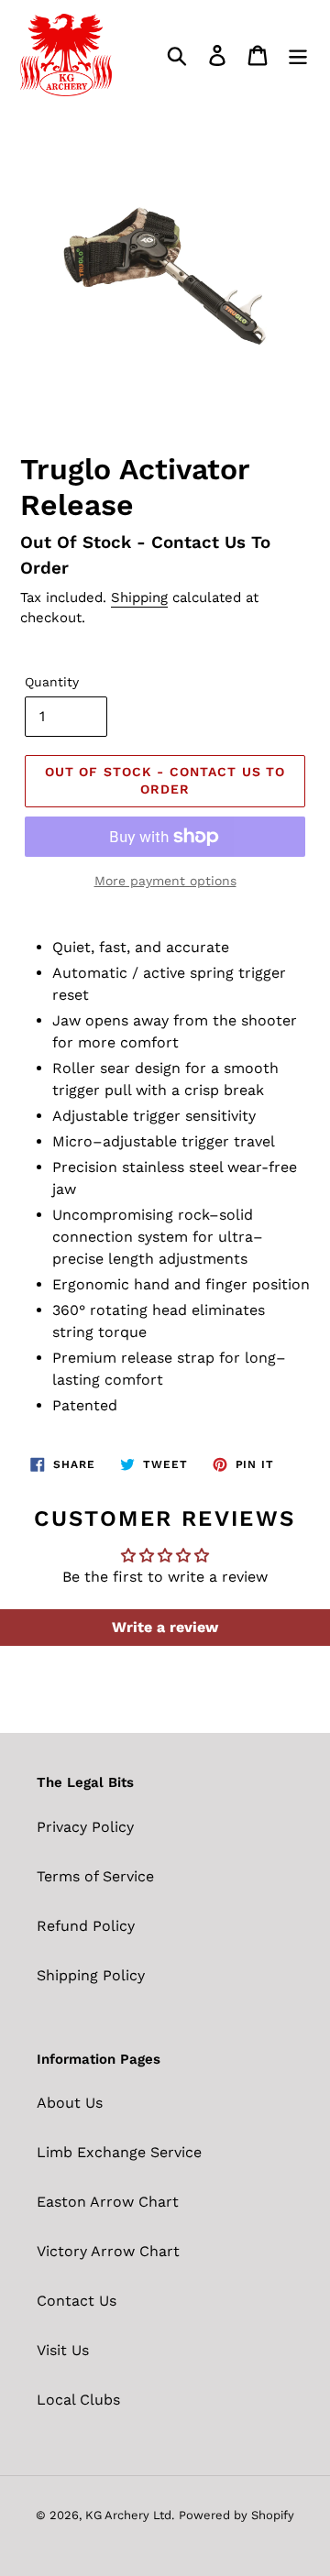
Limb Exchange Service (119, 2152)
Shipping (139, 597)
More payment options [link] (165, 881)
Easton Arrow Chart (108, 2202)
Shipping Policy (91, 1975)
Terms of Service (95, 1876)
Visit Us (63, 2350)
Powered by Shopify (236, 2515)
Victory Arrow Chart (108, 2251)
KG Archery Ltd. (130, 2515)
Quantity (52, 682)
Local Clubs (78, 2400)
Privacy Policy (85, 1827)
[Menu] (298, 55)
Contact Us (77, 2301)
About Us (70, 2103)
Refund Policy (86, 1926)
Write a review (165, 1627)
